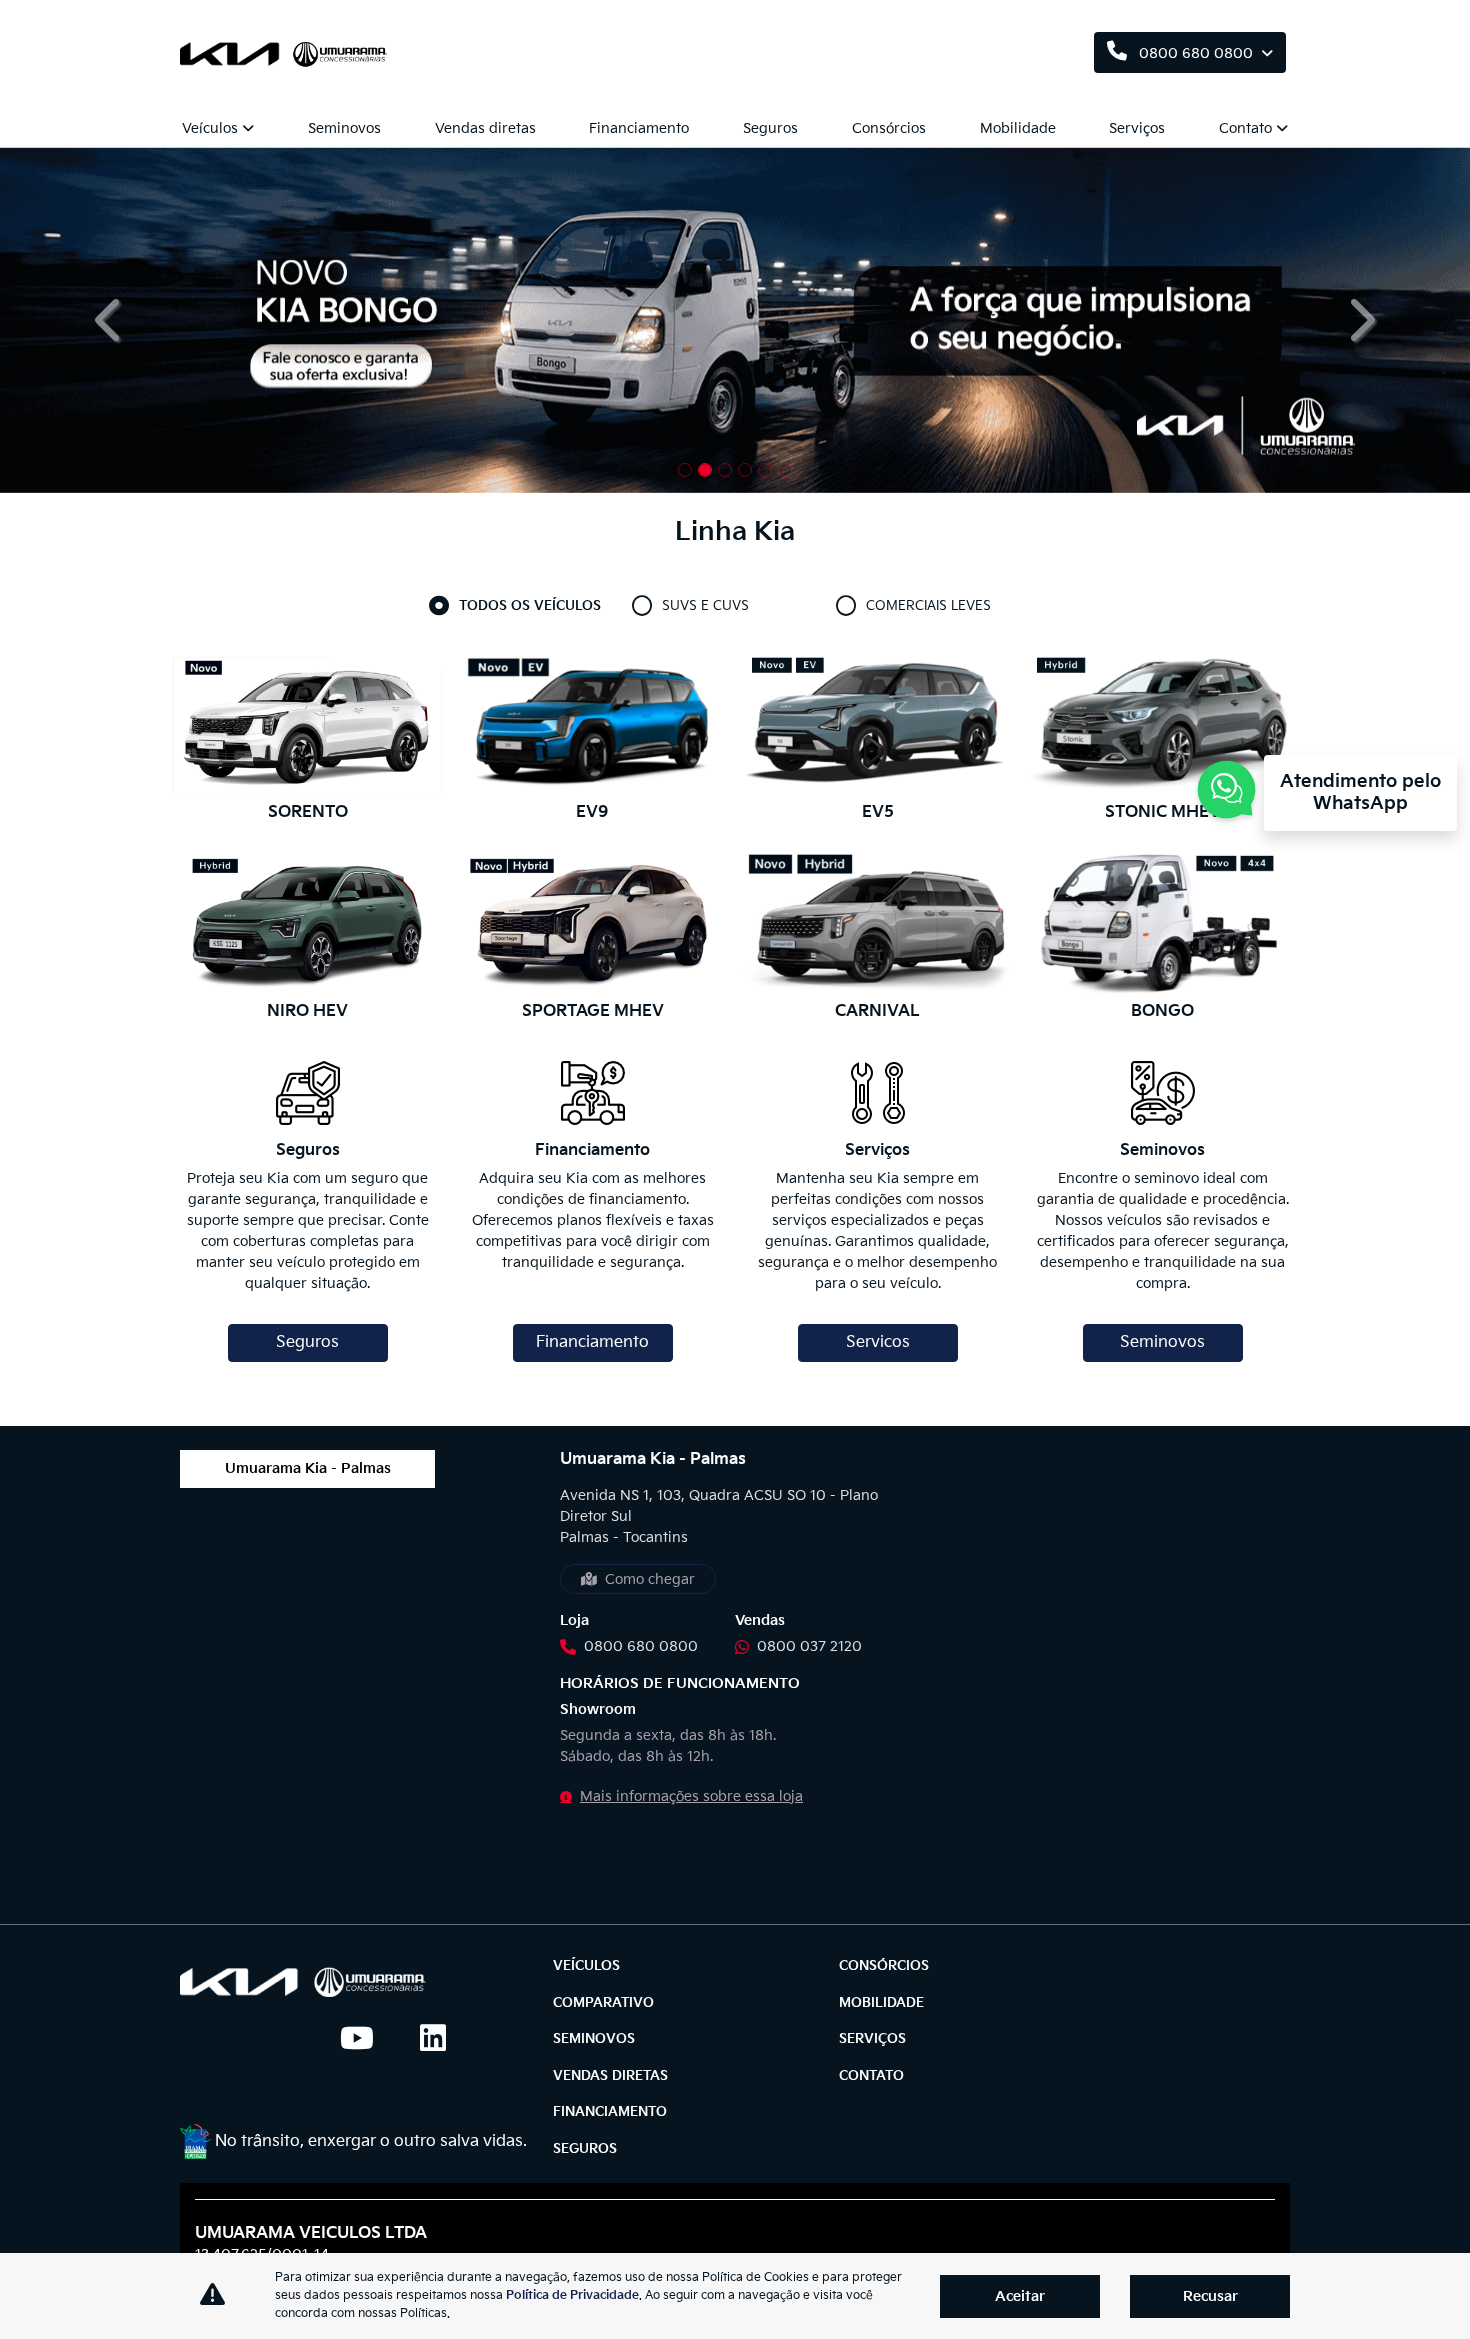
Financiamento (639, 128)
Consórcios (889, 128)
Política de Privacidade (572, 2295)
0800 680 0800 (1196, 53)
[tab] (532, 607)
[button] (110, 320)
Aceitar (1020, 2296)
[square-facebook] (204, 2039)
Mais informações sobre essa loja (691, 1796)
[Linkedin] (444, 2039)
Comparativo (603, 2003)
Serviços (1137, 128)
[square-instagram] (284, 2039)
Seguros (770, 128)
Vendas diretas (485, 128)
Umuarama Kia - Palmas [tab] (308, 1468)
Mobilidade (1018, 128)
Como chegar (650, 1579)
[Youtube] (364, 2039)
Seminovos (344, 128)
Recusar (1210, 2296)
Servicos (878, 1342)
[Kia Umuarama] (287, 54)
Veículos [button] (210, 128)
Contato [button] (1245, 128)
